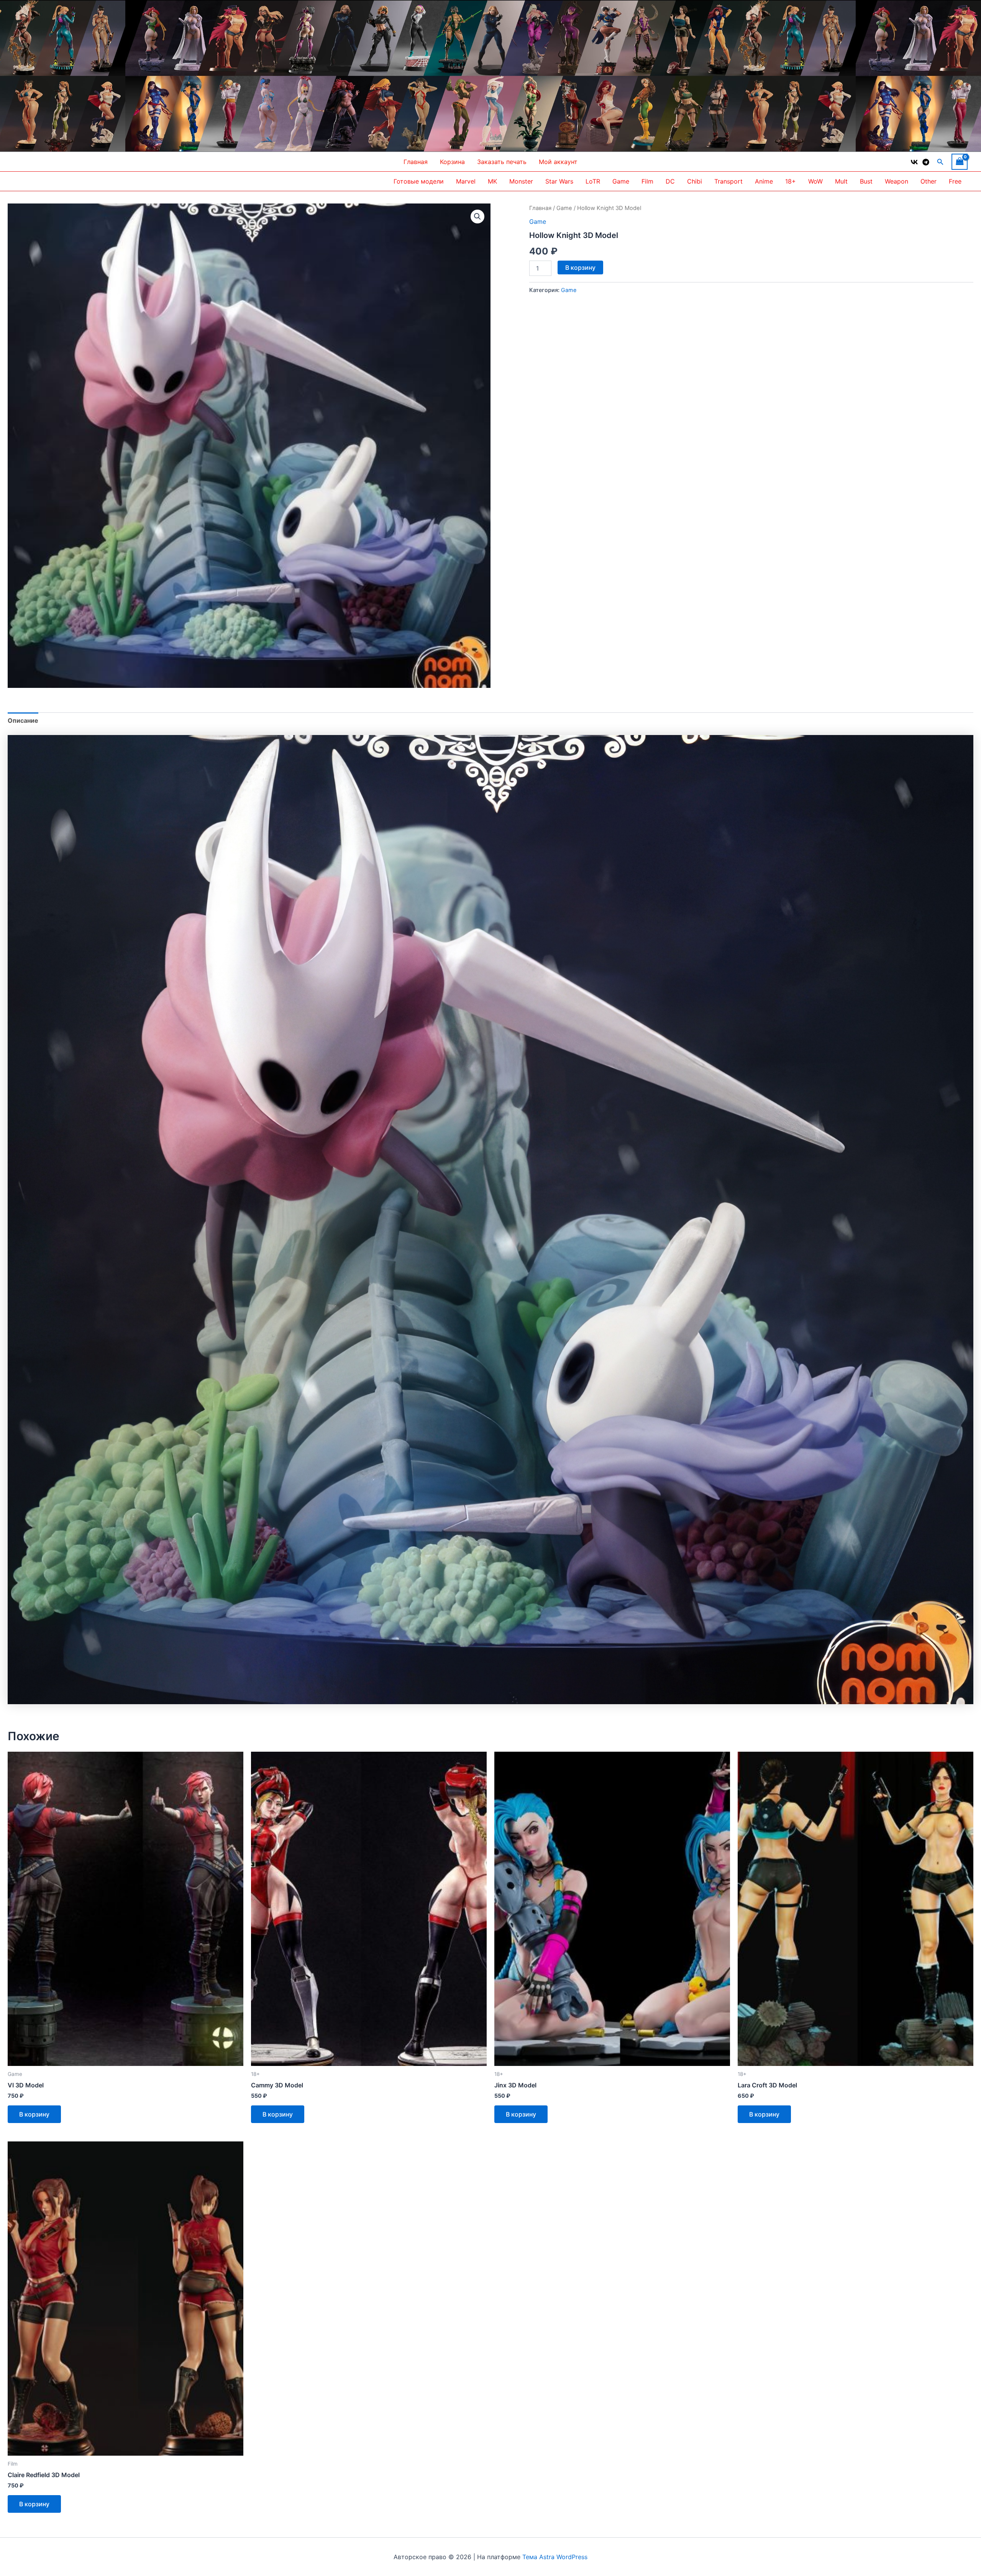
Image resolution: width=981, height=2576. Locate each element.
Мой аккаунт (558, 162)
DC (670, 181)
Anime (764, 181)
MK (492, 181)
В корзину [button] (34, 2114)
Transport (728, 181)
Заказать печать (502, 162)
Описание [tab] (23, 720)
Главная (416, 162)
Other (929, 181)
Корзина (452, 162)
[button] (940, 162)
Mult (841, 181)
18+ (791, 181)
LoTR (593, 181)
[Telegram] (926, 162)
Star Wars (559, 181)
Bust (866, 181)
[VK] (914, 162)
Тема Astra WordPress (555, 2557)
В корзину (580, 267)
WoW (815, 181)
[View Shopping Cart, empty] (960, 162)
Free (955, 181)
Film (647, 181)
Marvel (466, 181)
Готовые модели (419, 181)
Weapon (897, 181)
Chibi (695, 181)
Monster (521, 181)
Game (621, 181)
